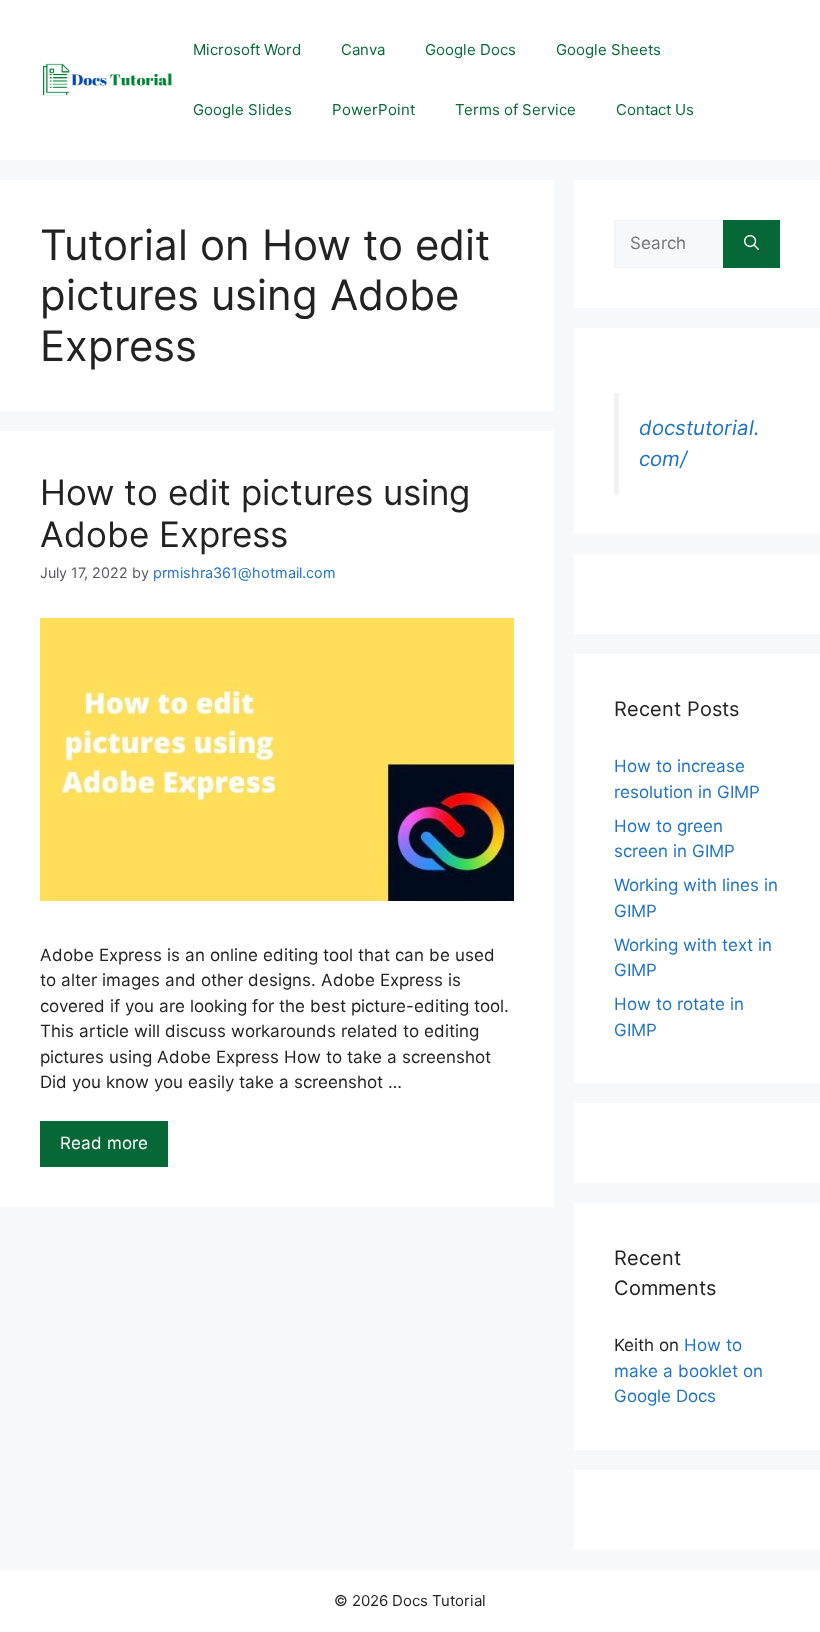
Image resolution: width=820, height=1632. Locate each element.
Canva (363, 49)
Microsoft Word (247, 49)
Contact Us (655, 109)
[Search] (751, 244)
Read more (104, 1143)
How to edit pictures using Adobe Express (255, 513)
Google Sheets (608, 49)
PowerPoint (373, 109)
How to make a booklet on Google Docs (688, 1370)
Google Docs (470, 49)
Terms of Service (515, 109)
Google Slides (242, 109)
